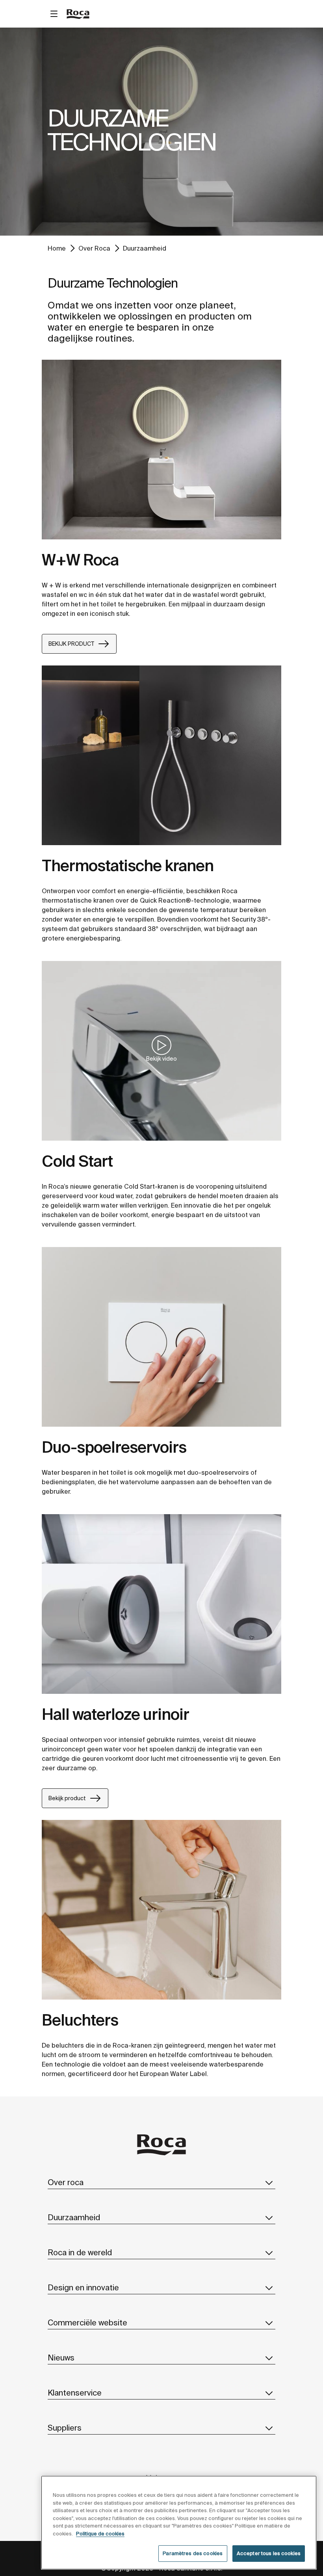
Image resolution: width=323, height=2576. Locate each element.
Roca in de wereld (80, 2252)
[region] (179, 2523)
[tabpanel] (161, 132)
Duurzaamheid (145, 248)
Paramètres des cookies (193, 2553)
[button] (269, 2182)
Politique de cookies (100, 2534)
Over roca (66, 2182)
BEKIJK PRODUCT (71, 644)
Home (57, 248)
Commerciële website (87, 2322)
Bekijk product (67, 1798)
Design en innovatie (83, 2287)
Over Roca (94, 248)
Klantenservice (75, 2393)
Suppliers (65, 2428)
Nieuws (61, 2358)
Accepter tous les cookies (269, 2553)
